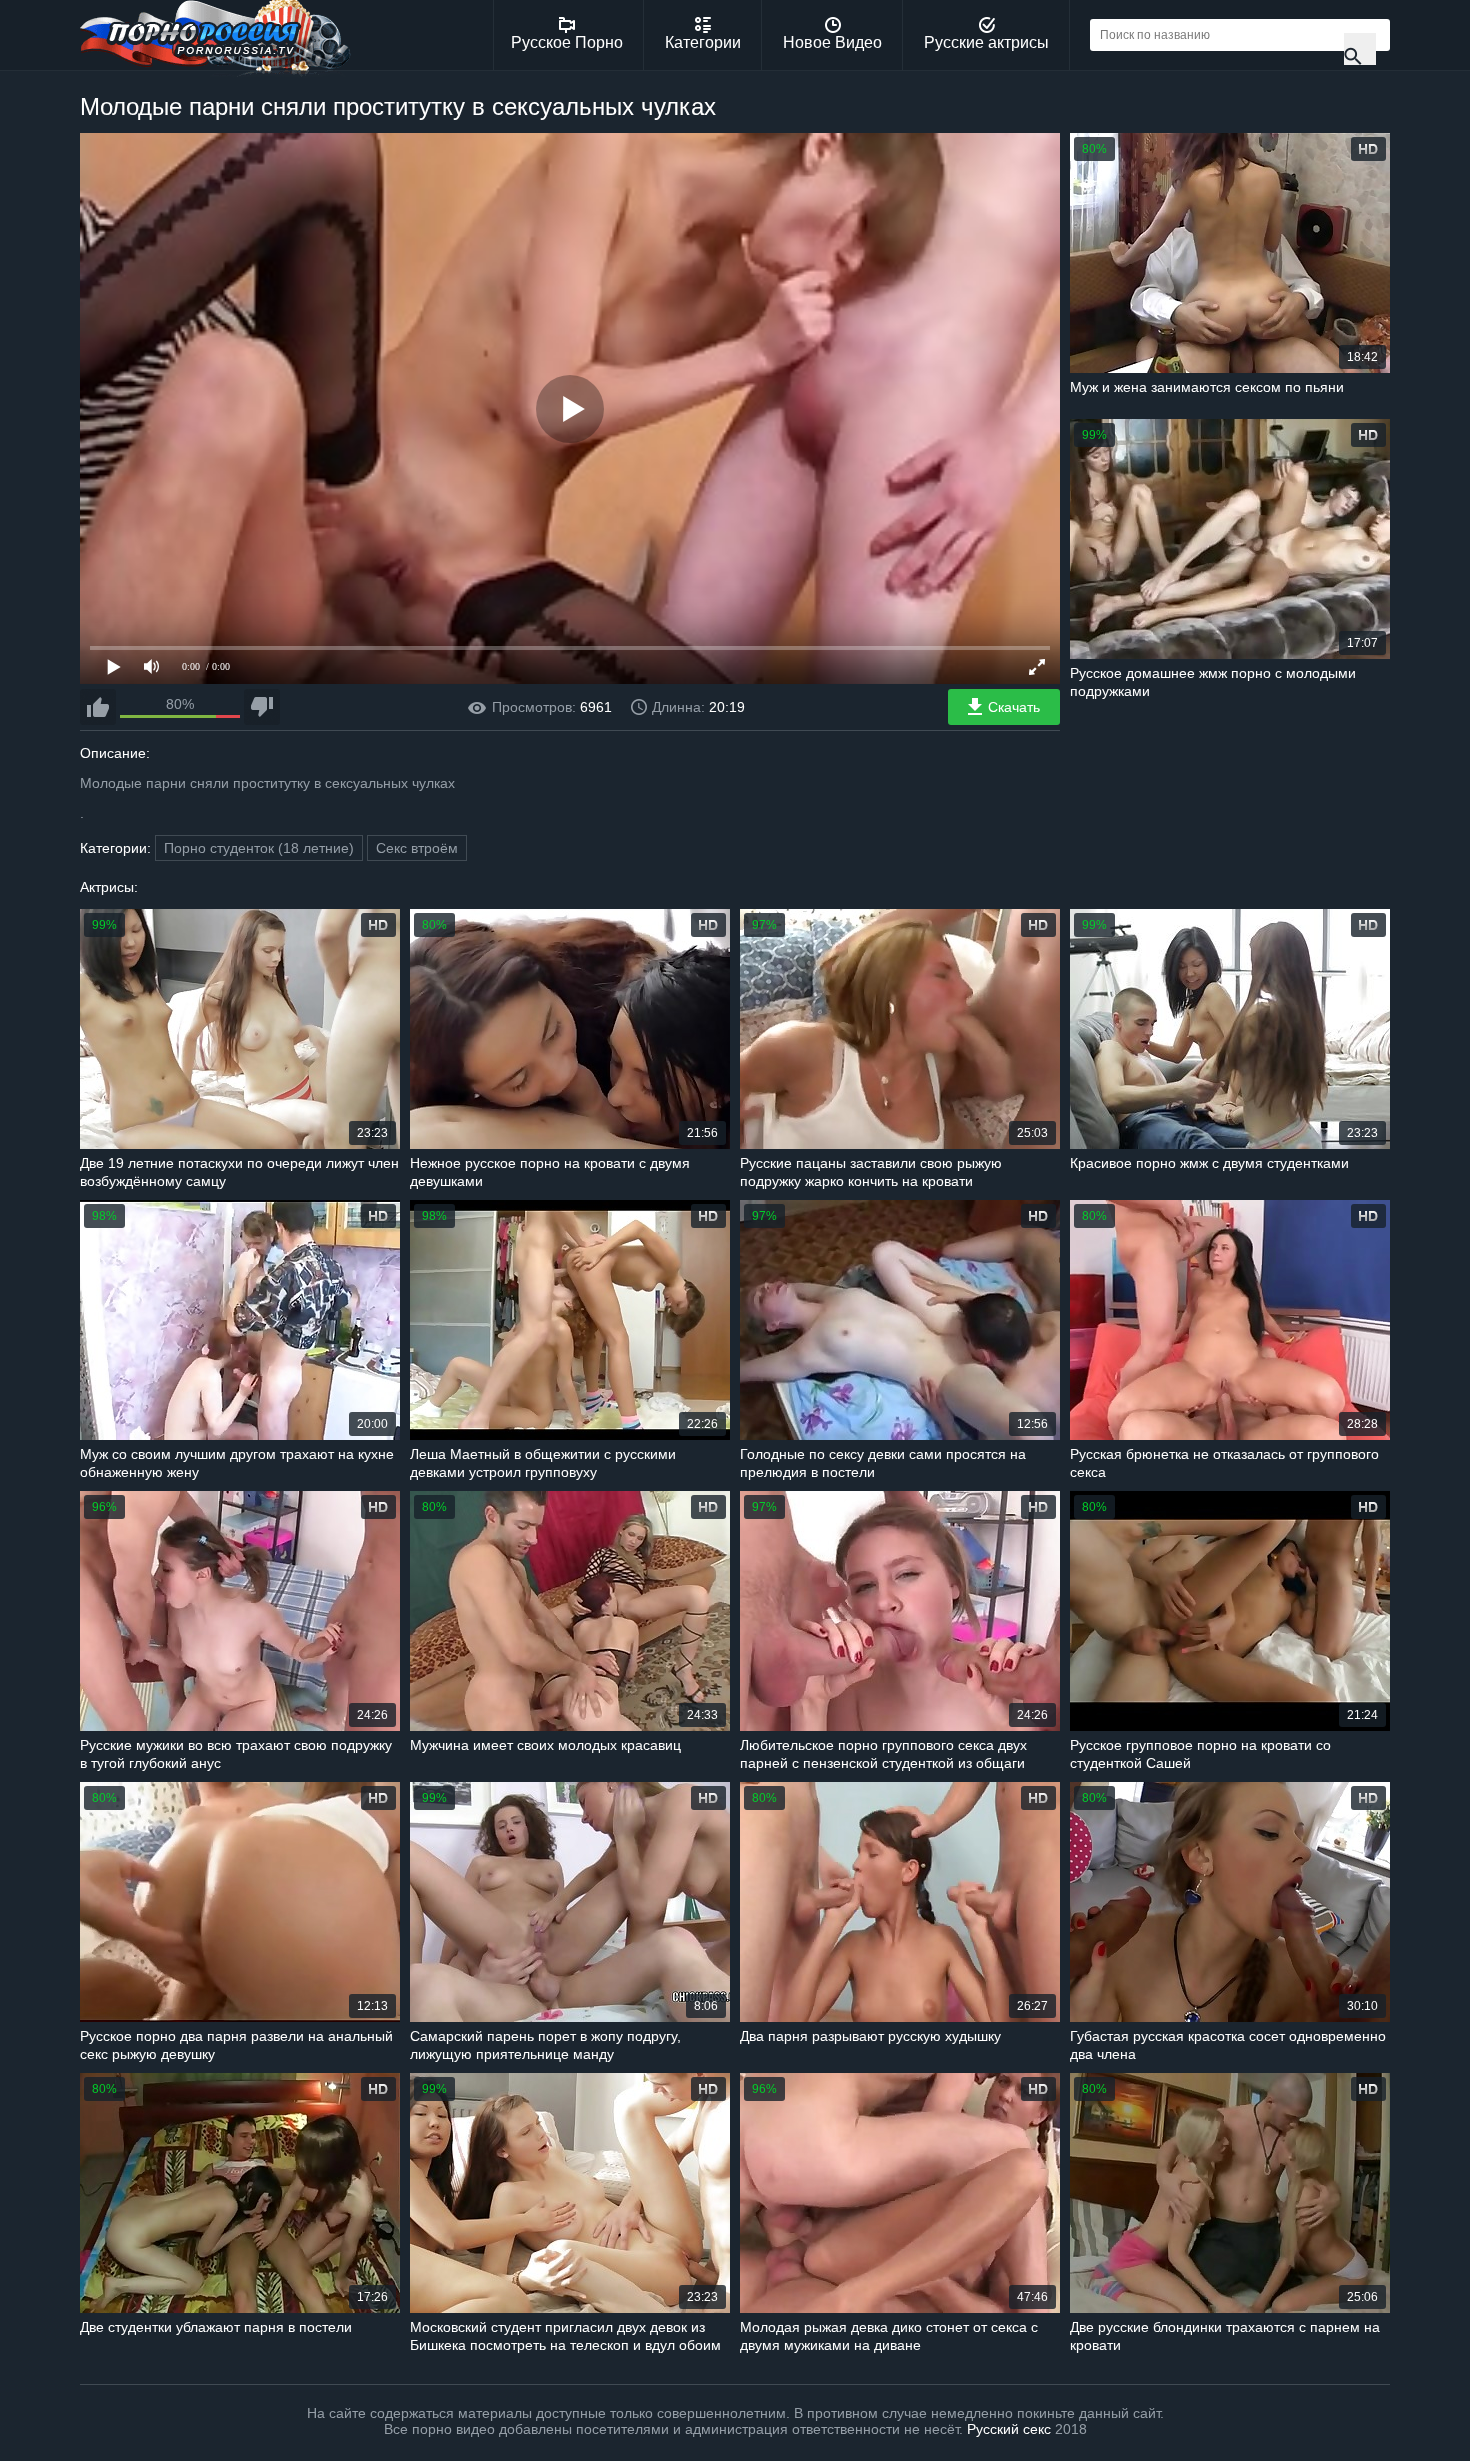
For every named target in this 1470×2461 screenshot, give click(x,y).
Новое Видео (832, 42)
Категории (703, 42)
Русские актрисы (986, 42)
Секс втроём (417, 848)
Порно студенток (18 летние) (259, 848)
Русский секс (1009, 2429)
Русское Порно (567, 42)
